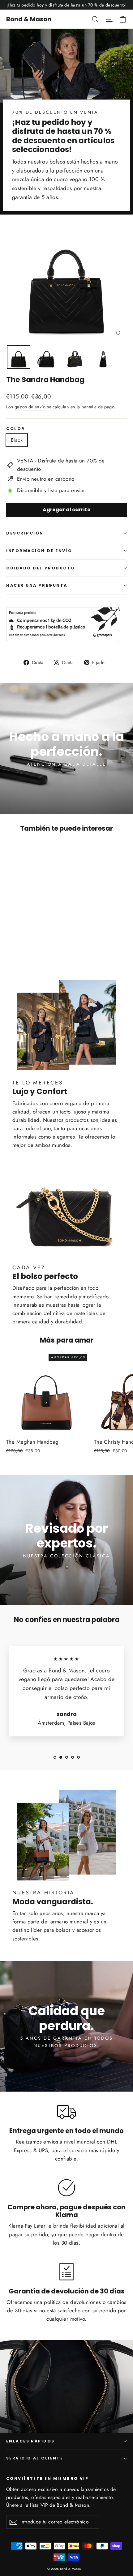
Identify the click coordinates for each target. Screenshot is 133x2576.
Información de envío (39, 551)
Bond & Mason (29, 19)
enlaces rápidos (30, 2441)
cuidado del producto (41, 568)
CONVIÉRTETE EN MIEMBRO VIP (47, 2478)
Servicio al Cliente (35, 2458)
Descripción (25, 533)
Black (17, 440)
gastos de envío (30, 407)
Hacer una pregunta (37, 585)
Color (16, 429)
